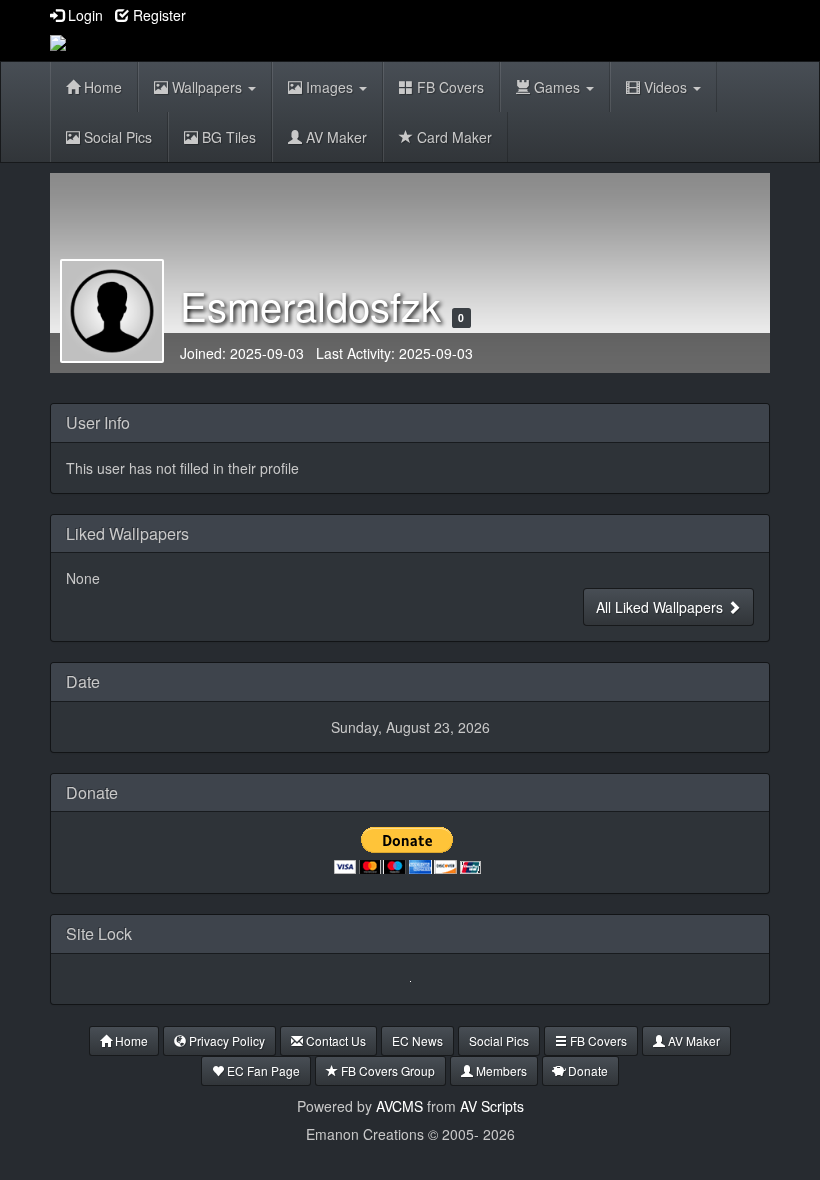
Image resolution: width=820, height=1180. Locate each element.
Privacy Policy (225, 1040)
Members (500, 1070)
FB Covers (448, 87)
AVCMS (399, 1106)
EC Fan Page (262, 1070)
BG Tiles (227, 137)
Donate (586, 1070)
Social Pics (116, 137)
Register (157, 15)
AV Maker (334, 137)
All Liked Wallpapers (661, 607)
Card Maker (452, 137)
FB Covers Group (386, 1070)
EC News (417, 1040)
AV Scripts (492, 1106)
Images (329, 87)
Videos (665, 87)
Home (101, 87)
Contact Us (334, 1040)
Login (83, 15)
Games (557, 87)
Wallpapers (207, 87)
